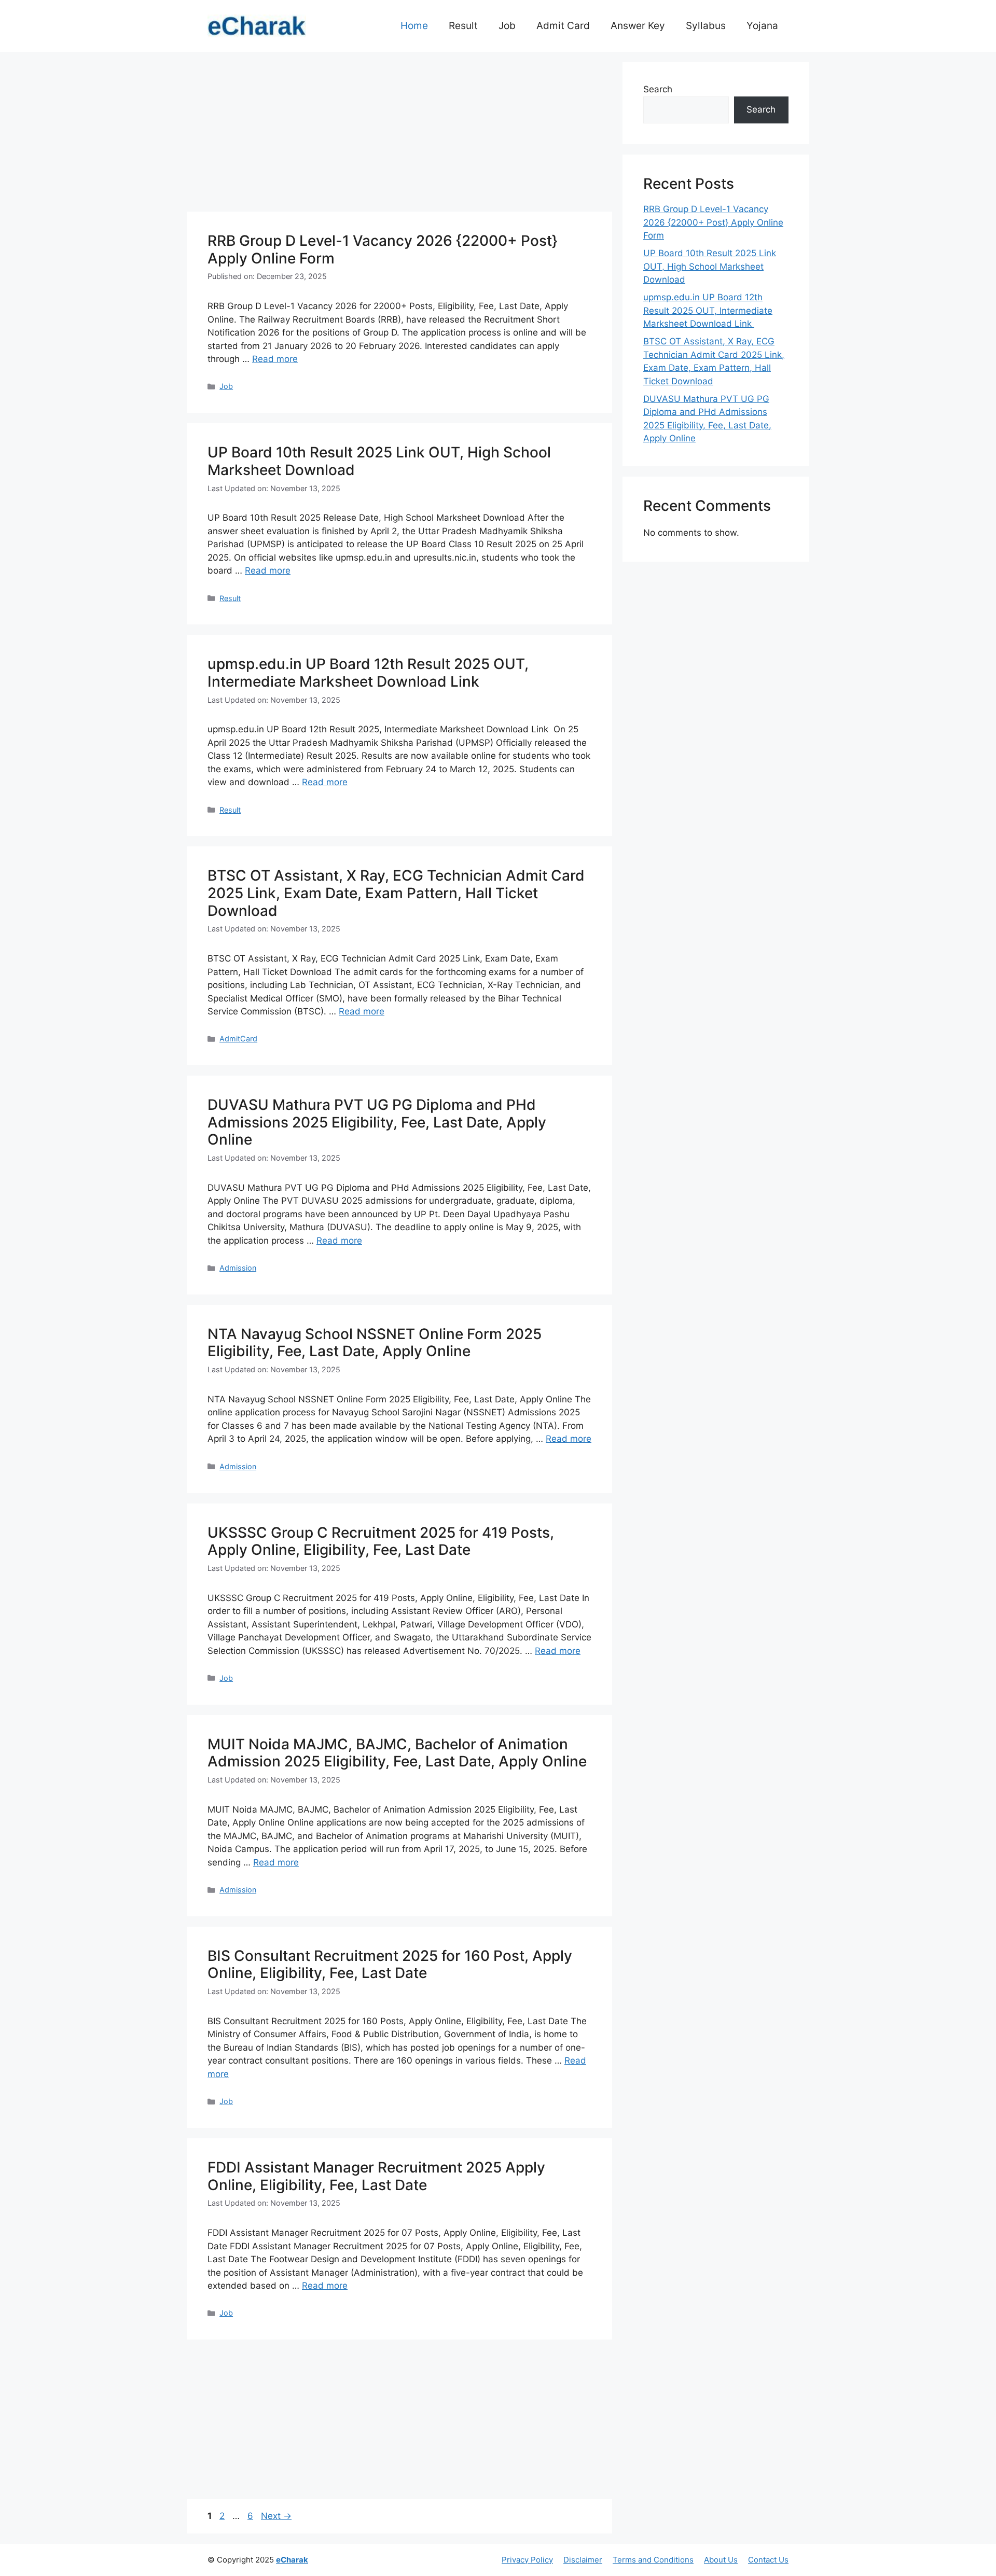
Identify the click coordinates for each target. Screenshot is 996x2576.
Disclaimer (583, 2560)
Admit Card (563, 26)
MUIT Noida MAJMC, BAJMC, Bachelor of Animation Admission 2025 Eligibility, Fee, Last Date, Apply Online (397, 1753)
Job (507, 26)
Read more (275, 359)
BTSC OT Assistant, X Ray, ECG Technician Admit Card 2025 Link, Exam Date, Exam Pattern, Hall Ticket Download (396, 893)
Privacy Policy (527, 2560)
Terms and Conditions (653, 2560)
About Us (721, 2560)
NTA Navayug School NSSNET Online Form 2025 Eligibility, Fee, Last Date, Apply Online (375, 1343)
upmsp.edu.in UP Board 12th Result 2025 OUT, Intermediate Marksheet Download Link (368, 673)
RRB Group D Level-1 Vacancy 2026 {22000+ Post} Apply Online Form (383, 249)
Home (414, 26)
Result (463, 26)
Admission (238, 1268)
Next (276, 2516)
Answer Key (638, 26)
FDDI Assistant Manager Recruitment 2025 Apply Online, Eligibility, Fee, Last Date (376, 2176)
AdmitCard (238, 1039)
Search (658, 89)
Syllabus (706, 26)
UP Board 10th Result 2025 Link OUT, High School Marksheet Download (379, 461)
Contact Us (768, 2560)
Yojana (762, 26)
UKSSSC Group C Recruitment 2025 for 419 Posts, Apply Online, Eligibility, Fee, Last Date (381, 1541)
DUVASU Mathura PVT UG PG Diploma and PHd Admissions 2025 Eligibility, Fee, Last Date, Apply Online (377, 1122)
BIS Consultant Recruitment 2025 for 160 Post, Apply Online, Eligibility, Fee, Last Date (390, 1965)
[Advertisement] (399, 135)
